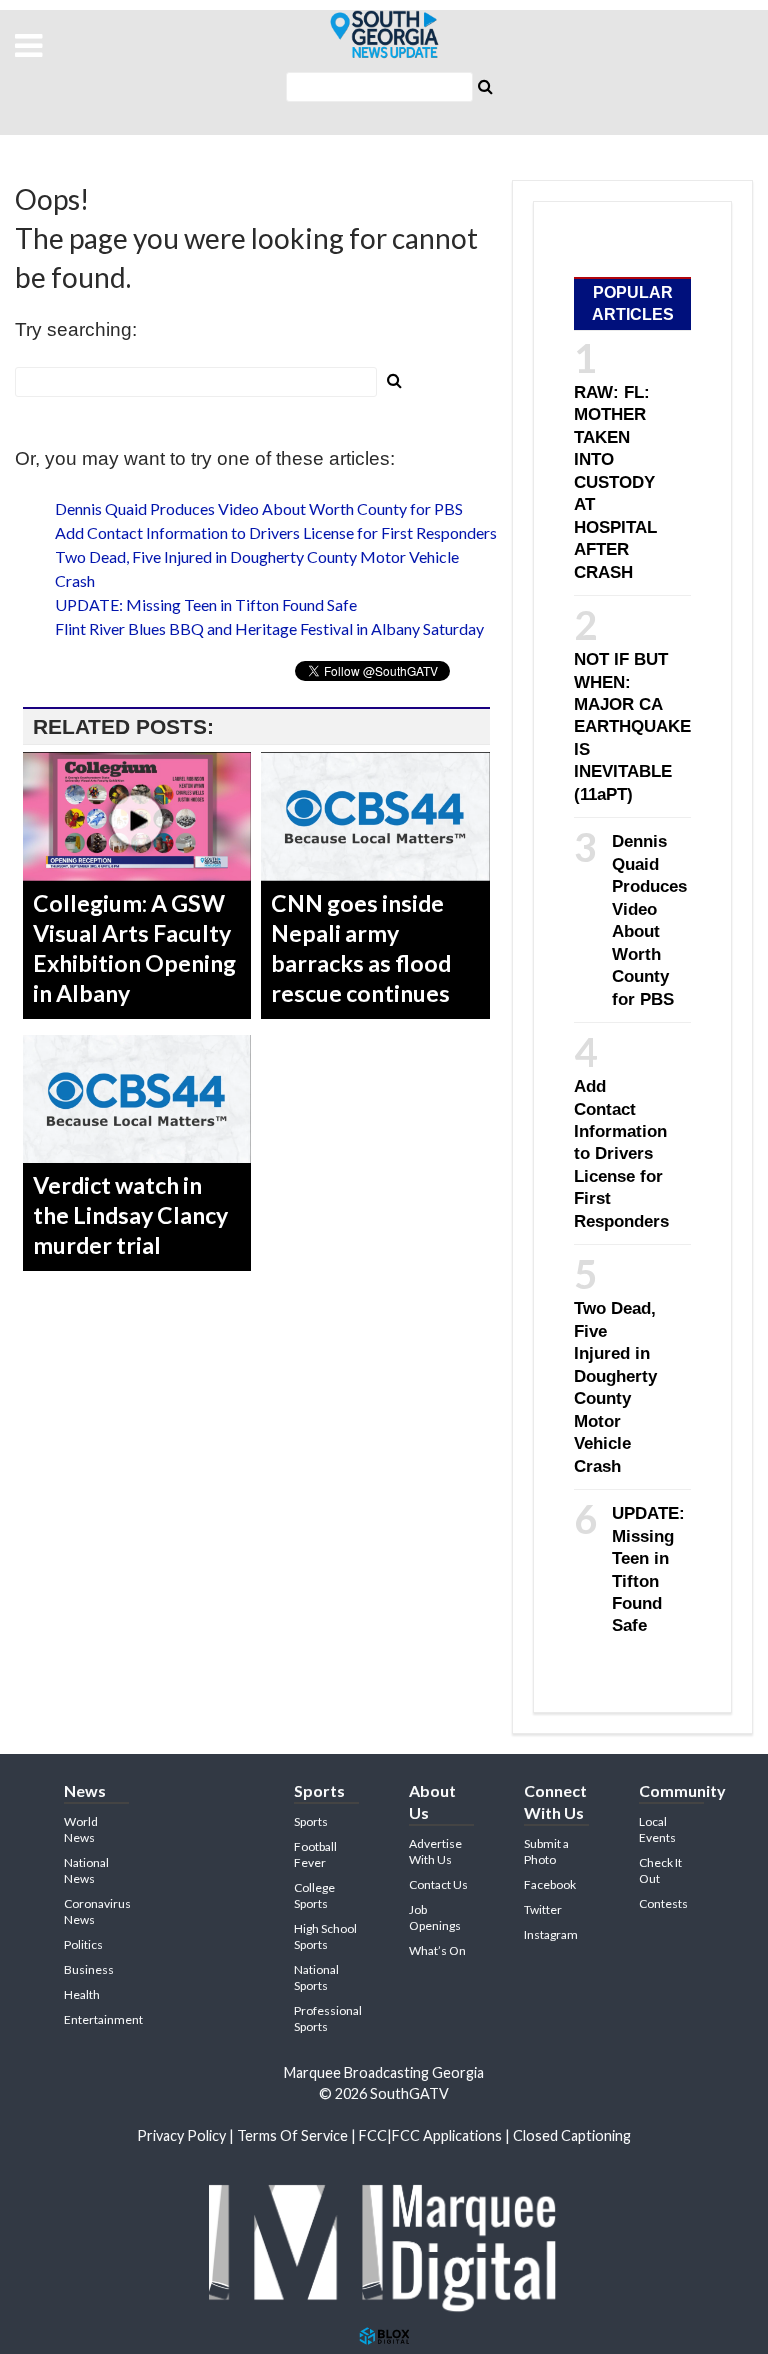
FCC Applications (447, 2135)
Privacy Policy (181, 2135)
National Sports (316, 1977)
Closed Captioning (572, 2135)
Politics (83, 1944)
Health (82, 1994)
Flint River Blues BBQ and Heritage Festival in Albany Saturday (269, 628)
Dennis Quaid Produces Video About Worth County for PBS (259, 508)
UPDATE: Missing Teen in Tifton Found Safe (206, 604)
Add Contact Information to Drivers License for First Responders (276, 532)
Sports (311, 1821)
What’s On (437, 1950)
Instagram (551, 1934)
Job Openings (435, 1917)
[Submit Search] (485, 85)
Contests (663, 1903)
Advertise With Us (435, 1851)
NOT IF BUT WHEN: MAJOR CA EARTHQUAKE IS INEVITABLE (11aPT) (632, 726)
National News (86, 1870)
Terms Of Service (292, 2135)
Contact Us (438, 1884)
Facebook (550, 1884)
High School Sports (325, 1936)
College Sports (314, 1895)
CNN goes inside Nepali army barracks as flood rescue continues (361, 948)
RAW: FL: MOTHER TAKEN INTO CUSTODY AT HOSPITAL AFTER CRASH (615, 482)
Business (89, 1969)
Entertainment (103, 2019)
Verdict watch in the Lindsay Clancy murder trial (130, 1215)
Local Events (657, 1829)
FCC (373, 2135)
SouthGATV (384, 35)
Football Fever (315, 1854)
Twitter (543, 1909)
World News (81, 1829)
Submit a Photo (546, 1851)
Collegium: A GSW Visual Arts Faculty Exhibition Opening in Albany (134, 948)
